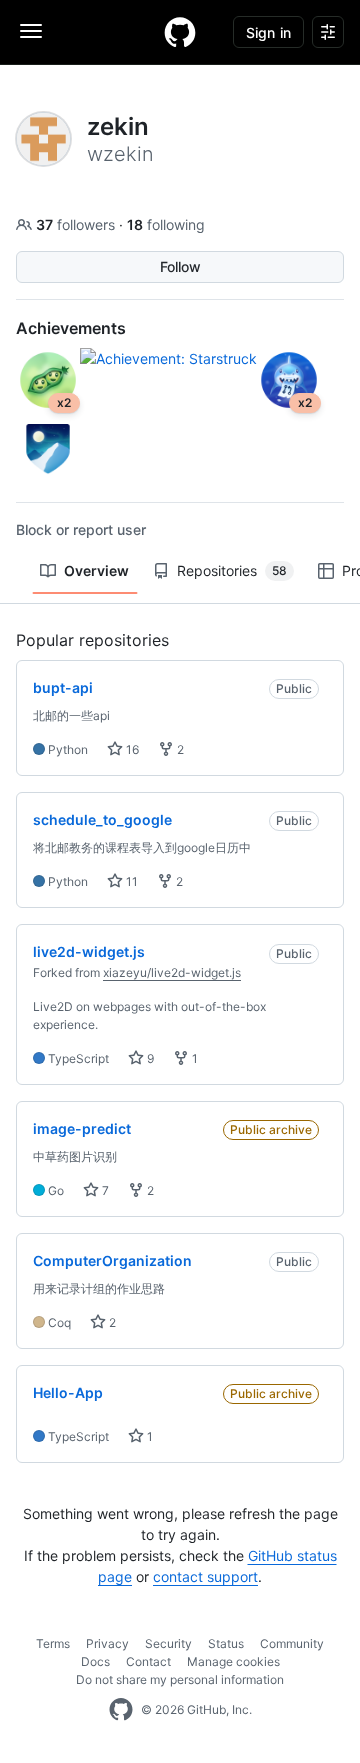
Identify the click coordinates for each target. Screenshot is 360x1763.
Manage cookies (233, 1661)
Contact (148, 1661)
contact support (205, 1576)
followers (77, 224)
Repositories (232, 570)
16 (131, 749)
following (166, 224)
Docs (95, 1661)
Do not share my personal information (180, 1679)
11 (130, 881)
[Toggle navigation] (31, 31)
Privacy (107, 1643)
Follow (180, 266)
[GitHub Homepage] (121, 1710)
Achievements (71, 328)
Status (226, 1643)
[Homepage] (180, 32)
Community (292, 1643)
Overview (96, 570)
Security (168, 1643)
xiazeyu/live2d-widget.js (172, 972)
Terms (53, 1643)
